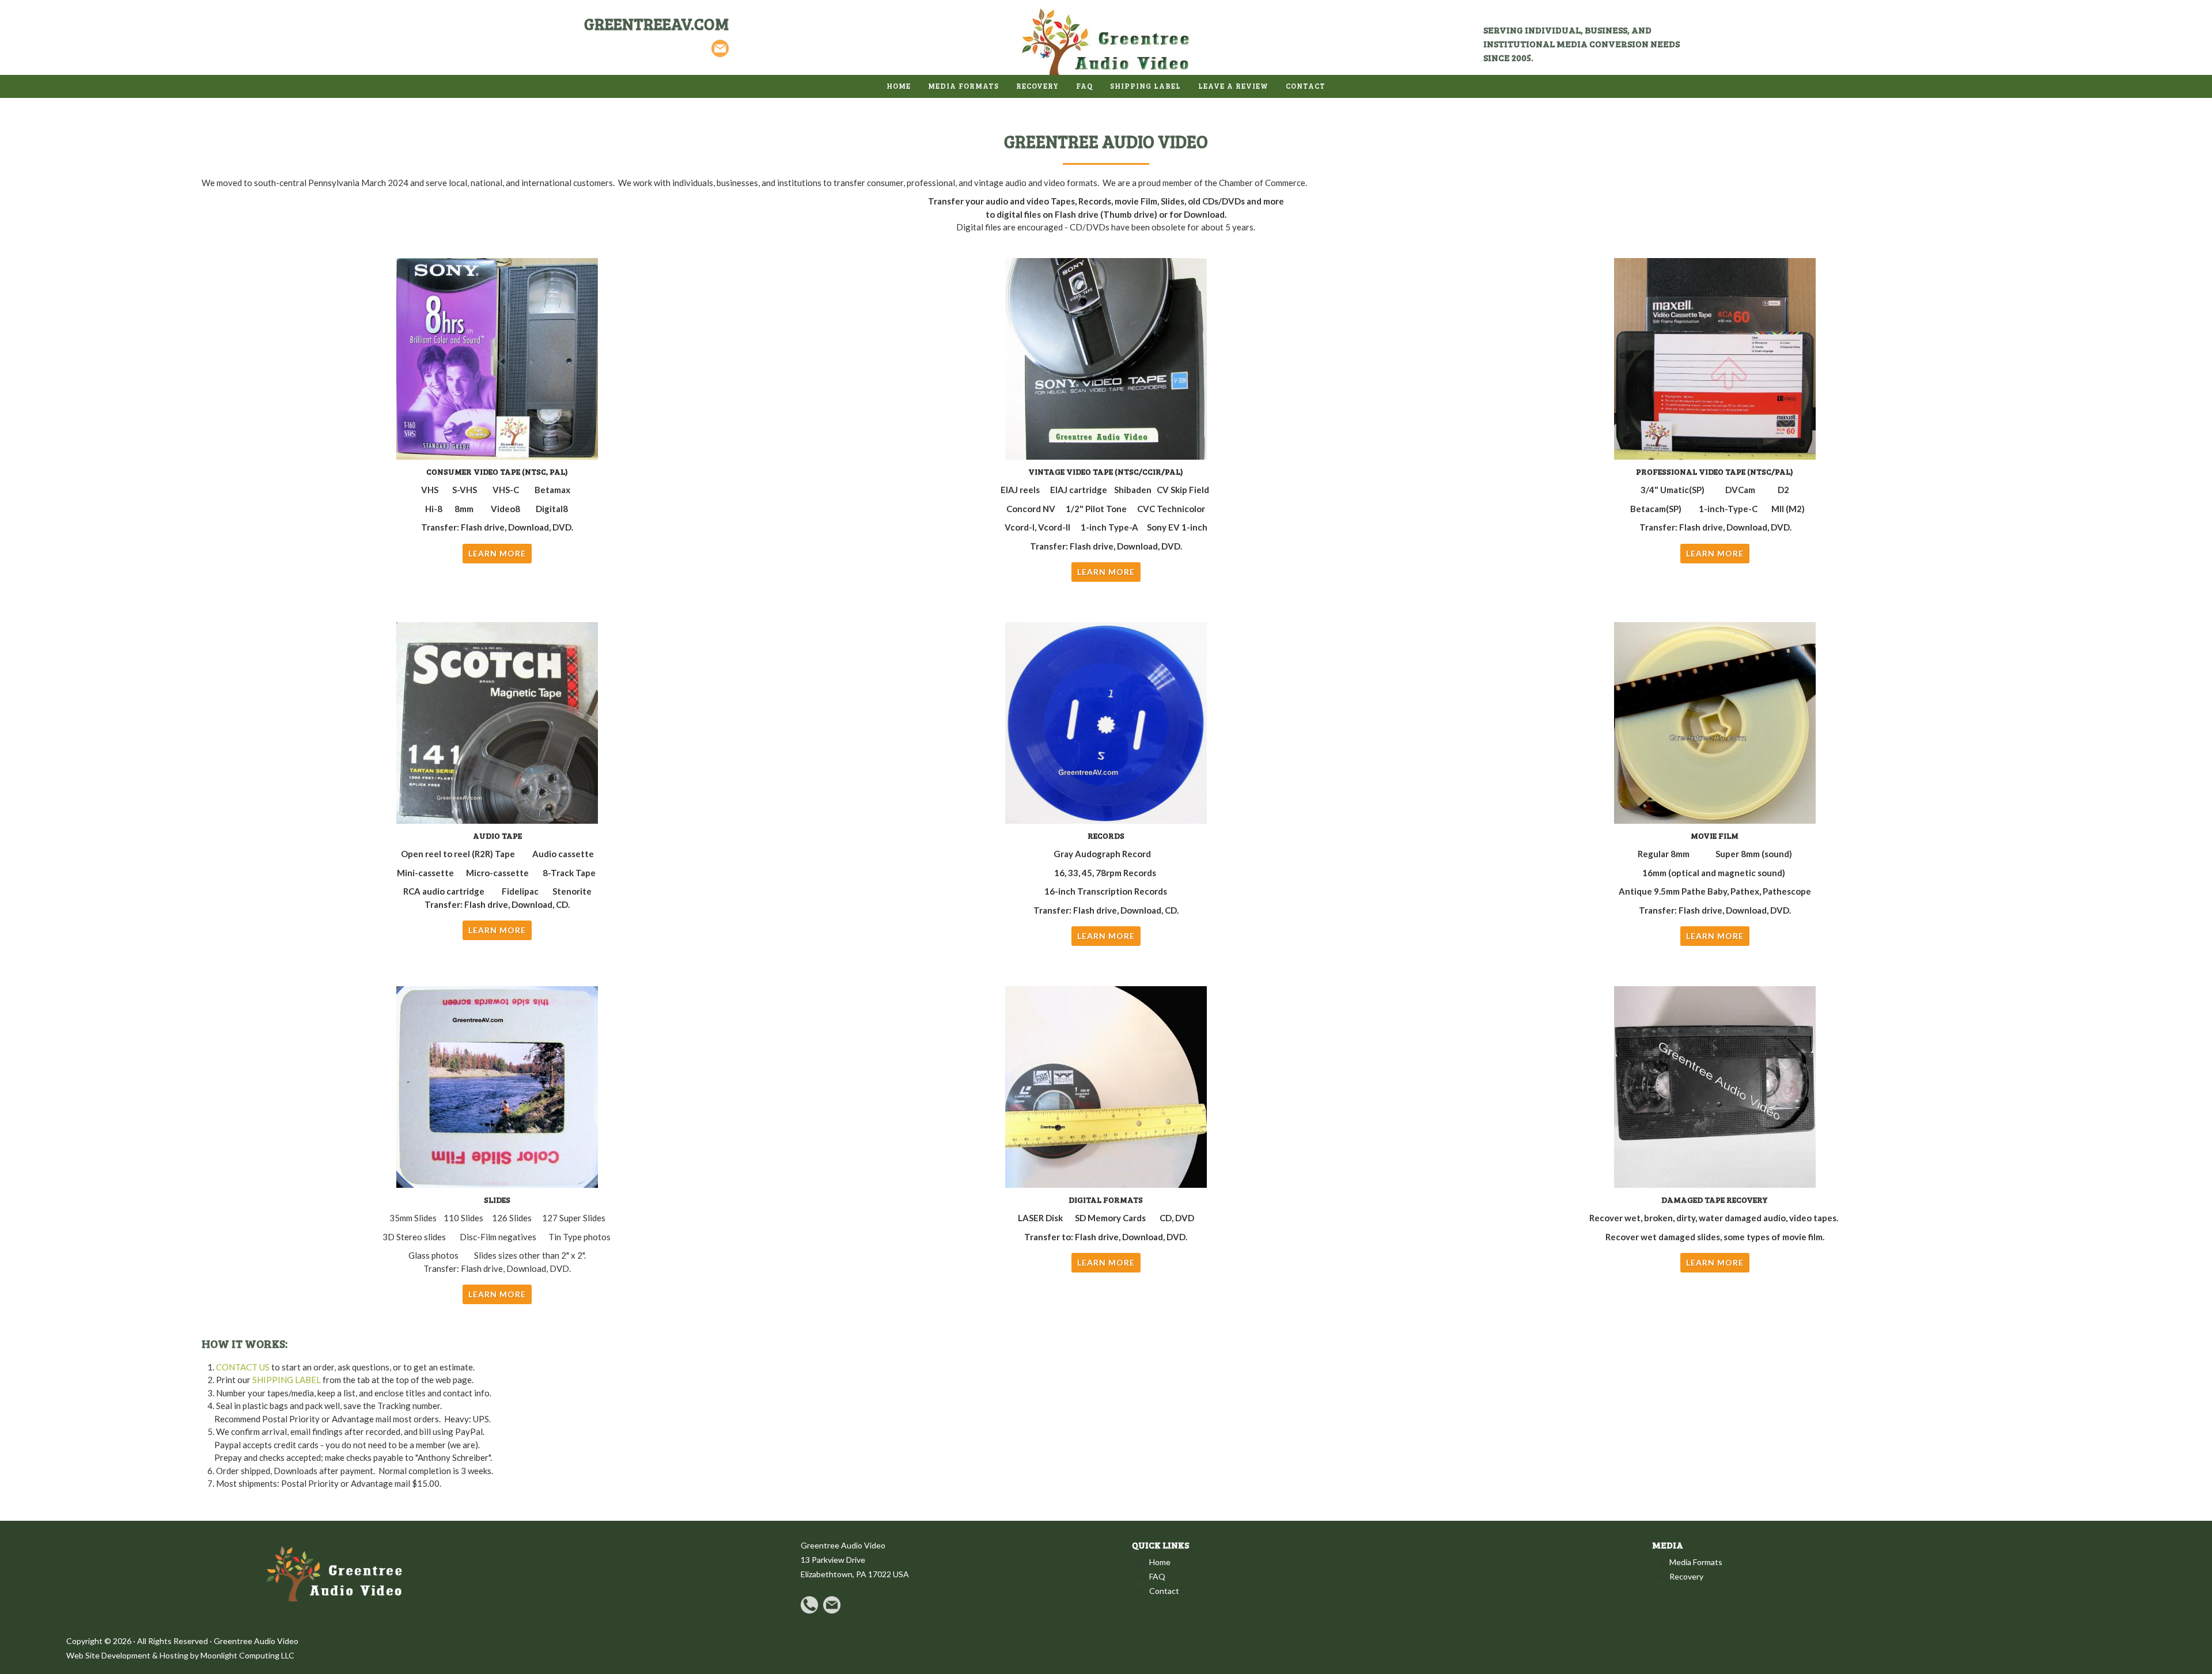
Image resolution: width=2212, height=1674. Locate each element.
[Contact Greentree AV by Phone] (809, 1603)
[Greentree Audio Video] (1106, 41)
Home (899, 86)
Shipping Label (1145, 86)
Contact (1164, 1591)
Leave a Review (1233, 86)
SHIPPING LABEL (287, 1380)
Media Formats (1696, 1562)
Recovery (1037, 86)
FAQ (1084, 86)
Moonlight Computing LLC (247, 1655)
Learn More (497, 553)
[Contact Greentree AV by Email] (720, 48)
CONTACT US (243, 1367)
